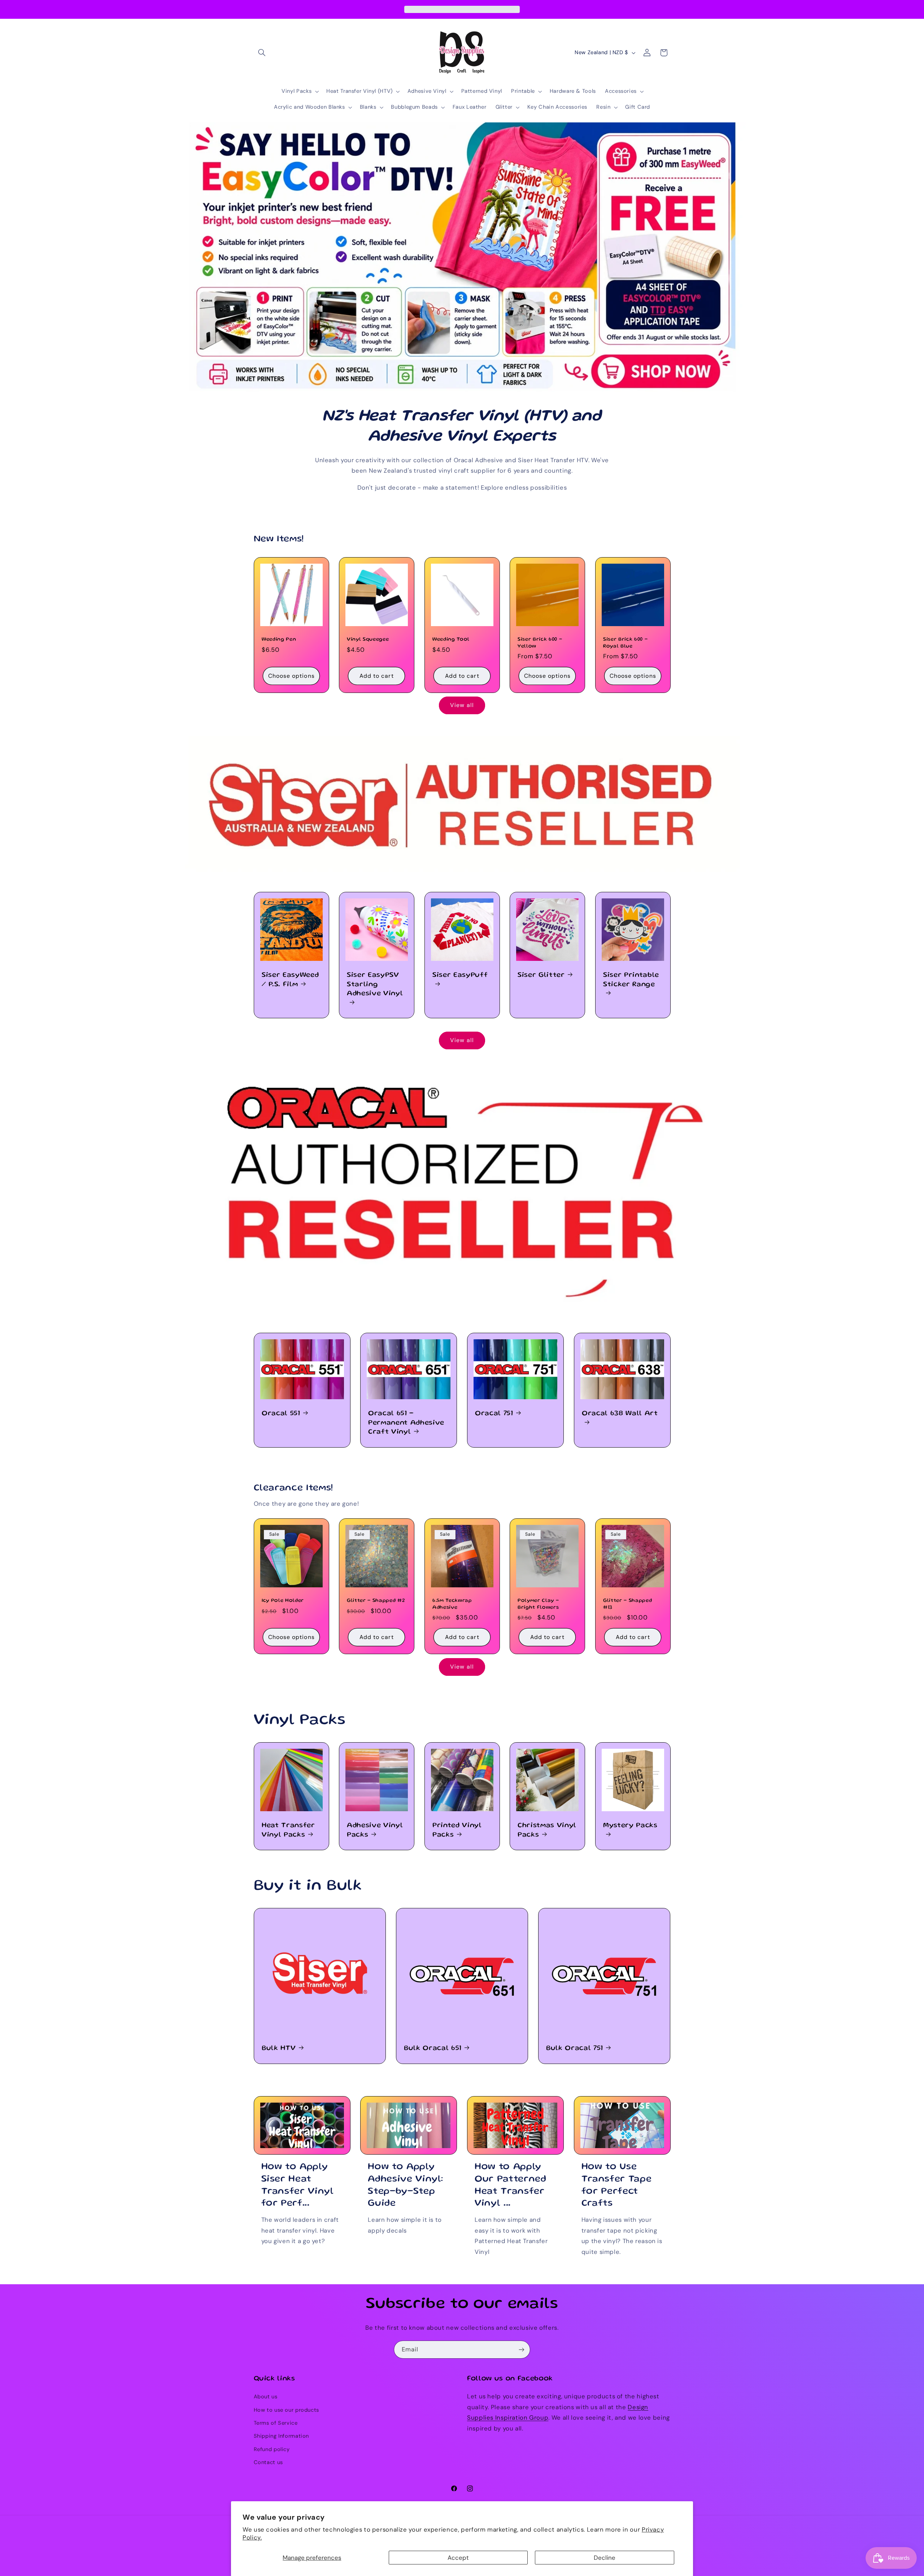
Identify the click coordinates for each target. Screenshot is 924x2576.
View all (462, 705)
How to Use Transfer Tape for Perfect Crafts (617, 2185)
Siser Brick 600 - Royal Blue (625, 643)
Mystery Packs (630, 1826)
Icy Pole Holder (283, 1601)
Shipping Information (282, 2436)
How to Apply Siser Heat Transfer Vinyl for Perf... (298, 2185)
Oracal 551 (281, 1414)
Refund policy (272, 2449)
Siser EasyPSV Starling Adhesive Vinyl (375, 985)
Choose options (291, 675)
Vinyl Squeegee (368, 639)
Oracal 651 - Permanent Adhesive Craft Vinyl (406, 1423)
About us (266, 2397)
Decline (605, 2558)
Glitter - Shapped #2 (376, 1601)
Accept (458, 2558)
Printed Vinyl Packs (457, 1830)
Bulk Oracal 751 (575, 2048)
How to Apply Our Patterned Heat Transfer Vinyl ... (511, 2185)
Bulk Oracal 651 (433, 2048)
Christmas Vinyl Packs (547, 1830)
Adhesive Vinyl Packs (375, 1830)
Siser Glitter (541, 975)
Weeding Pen (279, 639)
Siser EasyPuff (460, 975)
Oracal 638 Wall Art (620, 1414)
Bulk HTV (279, 2048)
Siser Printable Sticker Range (631, 980)
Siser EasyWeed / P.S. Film (290, 980)
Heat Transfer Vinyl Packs (288, 1830)
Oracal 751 (494, 1414)
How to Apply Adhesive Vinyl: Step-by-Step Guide (406, 2185)
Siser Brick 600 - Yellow (540, 643)
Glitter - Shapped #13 (627, 1604)
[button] (262, 53)
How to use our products (287, 2410)
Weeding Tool (451, 639)
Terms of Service (276, 2423)
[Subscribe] (522, 2349)
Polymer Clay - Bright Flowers (538, 1604)
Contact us (268, 2462)
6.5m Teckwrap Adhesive (452, 1604)
